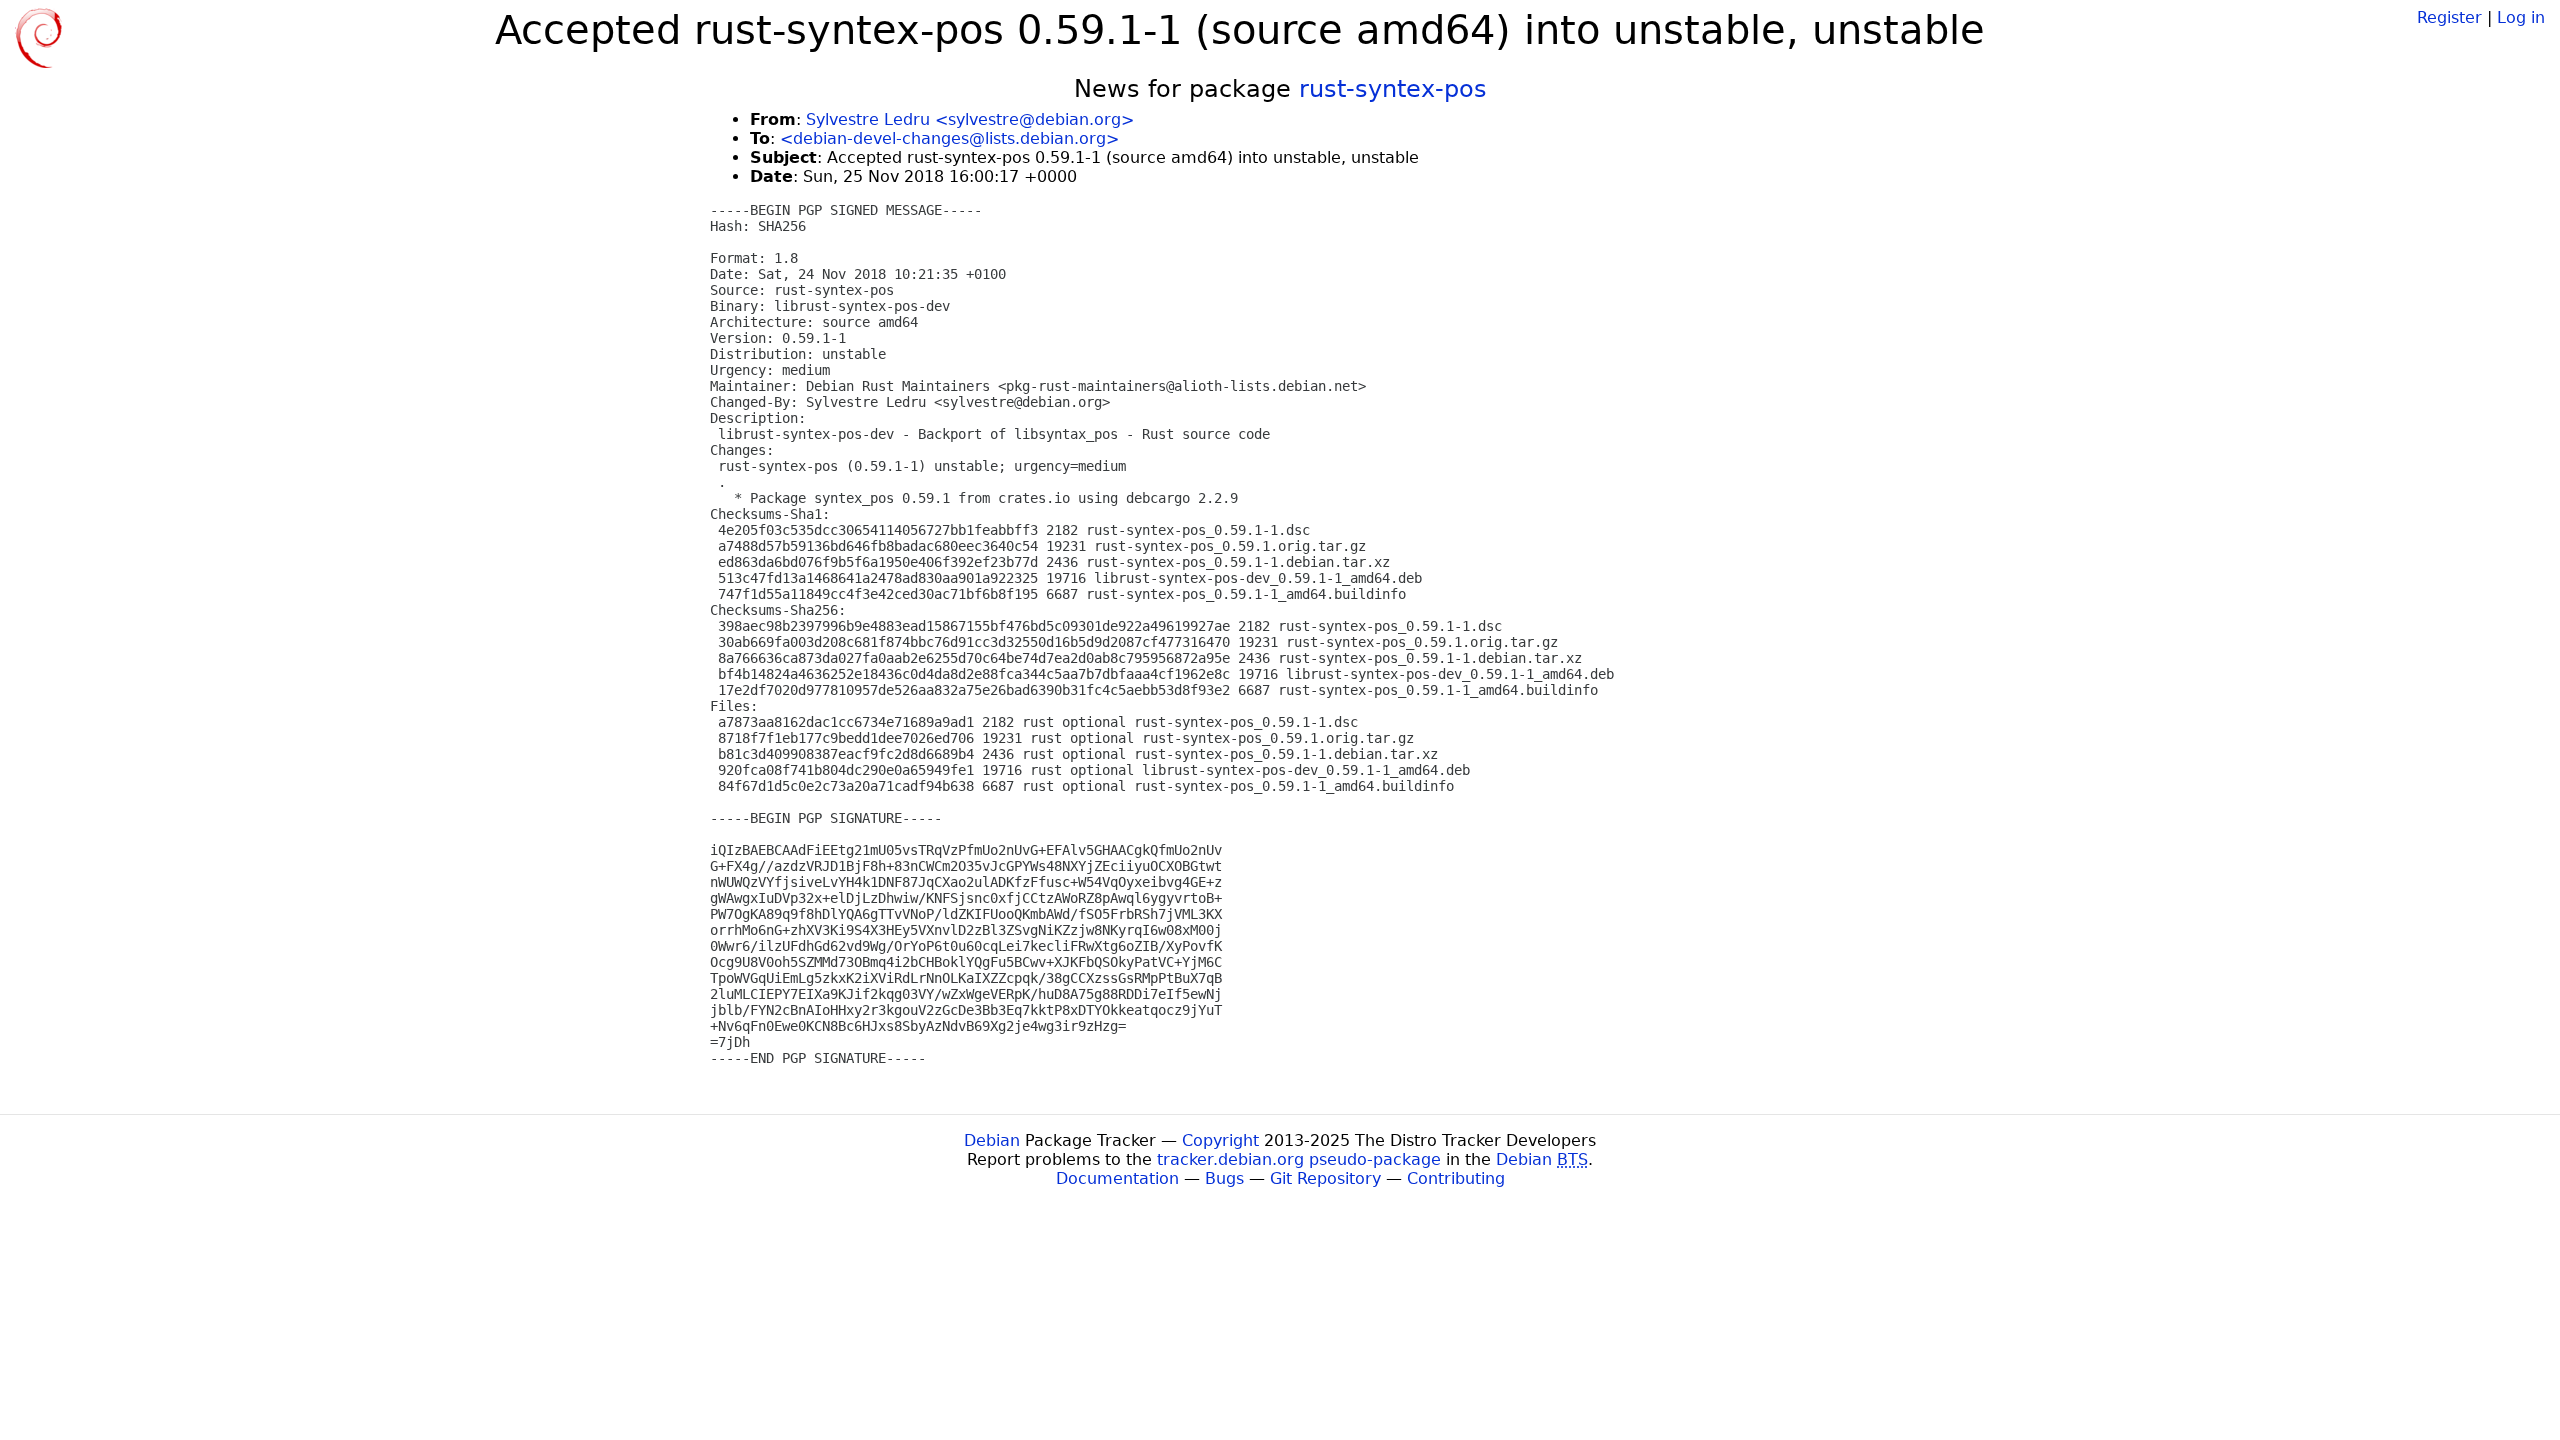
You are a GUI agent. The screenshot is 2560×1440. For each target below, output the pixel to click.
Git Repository (1325, 1178)
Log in (2521, 17)
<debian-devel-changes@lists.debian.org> (949, 138)
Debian (992, 1140)
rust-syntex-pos (1393, 89)
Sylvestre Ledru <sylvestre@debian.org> (970, 119)
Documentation (1117, 1178)
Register (2449, 17)
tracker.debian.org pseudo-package (1299, 1159)
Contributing (1456, 1178)
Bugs (1224, 1178)
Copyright (1220, 1140)
